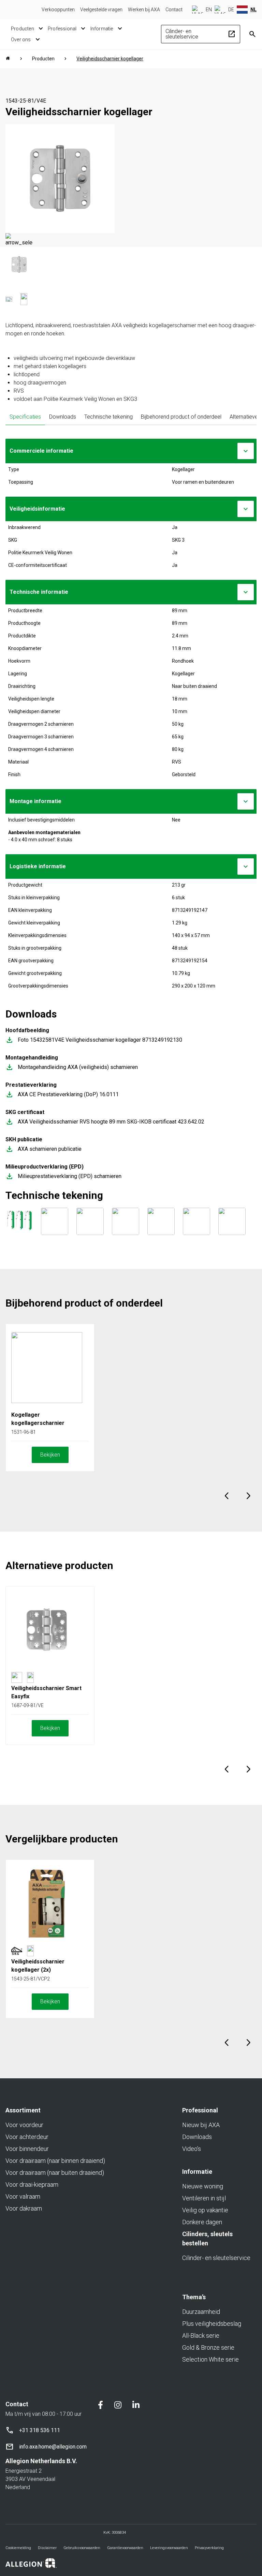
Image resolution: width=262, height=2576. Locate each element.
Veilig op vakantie (205, 2210)
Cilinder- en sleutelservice (201, 34)
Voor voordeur (24, 2125)
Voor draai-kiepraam (32, 2185)
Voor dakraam (24, 2208)
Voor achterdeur (27, 2137)
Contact (174, 10)
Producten (23, 29)
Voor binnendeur (27, 2149)
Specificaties (25, 417)
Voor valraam (23, 2196)
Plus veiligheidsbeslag (212, 2324)
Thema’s (194, 2297)
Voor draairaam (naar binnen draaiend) (55, 2161)
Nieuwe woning (203, 2186)
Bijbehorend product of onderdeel (181, 417)
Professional (62, 29)
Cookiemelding (18, 2548)
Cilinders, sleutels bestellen (207, 2239)
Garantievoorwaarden (125, 2548)
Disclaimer (47, 2548)
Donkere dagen (202, 2222)
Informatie (102, 29)
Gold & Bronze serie (208, 2347)
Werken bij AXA (144, 10)
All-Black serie (201, 2336)
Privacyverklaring (209, 2548)
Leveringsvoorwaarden (169, 2548)
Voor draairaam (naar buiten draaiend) (55, 2173)
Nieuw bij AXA (201, 2125)
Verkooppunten (58, 10)
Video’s (192, 2149)
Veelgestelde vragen (101, 10)
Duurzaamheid (201, 2312)
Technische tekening (108, 417)
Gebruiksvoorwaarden (82, 2548)
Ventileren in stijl (204, 2198)
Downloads (63, 417)
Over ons (21, 40)
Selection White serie (210, 2359)
